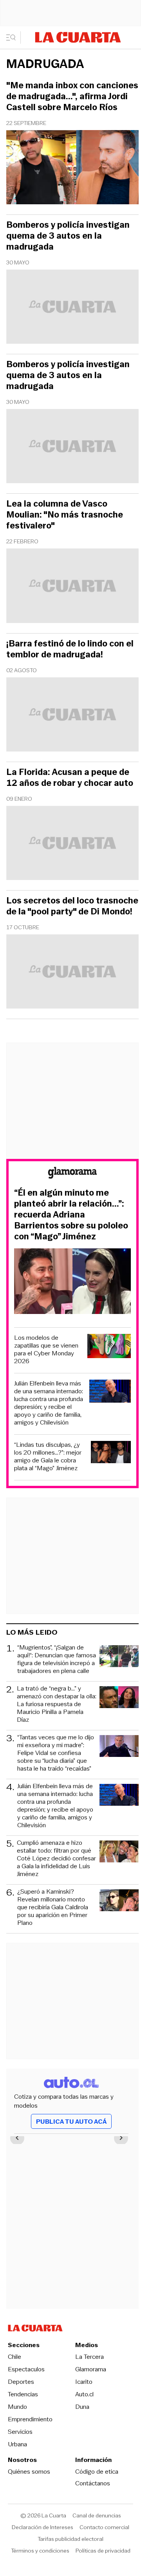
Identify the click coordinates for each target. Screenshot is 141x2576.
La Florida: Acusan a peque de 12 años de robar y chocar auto (70, 778)
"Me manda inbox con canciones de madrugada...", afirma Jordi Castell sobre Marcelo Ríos (72, 96)
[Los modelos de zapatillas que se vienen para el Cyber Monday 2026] (109, 1347)
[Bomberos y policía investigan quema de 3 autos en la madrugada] (72, 308)
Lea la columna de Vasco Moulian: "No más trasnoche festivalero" (65, 515)
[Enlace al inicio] (72, 1174)
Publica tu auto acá (71, 2122)
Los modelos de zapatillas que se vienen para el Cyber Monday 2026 (46, 1350)
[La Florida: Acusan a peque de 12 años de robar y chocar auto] (72, 844)
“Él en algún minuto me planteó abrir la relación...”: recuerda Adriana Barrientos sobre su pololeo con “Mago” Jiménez (71, 1215)
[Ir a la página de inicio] (78, 37)
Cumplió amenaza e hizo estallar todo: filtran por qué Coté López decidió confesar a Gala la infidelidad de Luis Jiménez (56, 1858)
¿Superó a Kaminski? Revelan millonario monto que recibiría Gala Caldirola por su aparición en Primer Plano (53, 1907)
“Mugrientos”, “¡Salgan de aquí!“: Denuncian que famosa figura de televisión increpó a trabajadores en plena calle (57, 1659)
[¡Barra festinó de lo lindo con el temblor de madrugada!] (72, 716)
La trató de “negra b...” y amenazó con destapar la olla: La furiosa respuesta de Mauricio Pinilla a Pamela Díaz (57, 1704)
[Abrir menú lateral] (14, 37)
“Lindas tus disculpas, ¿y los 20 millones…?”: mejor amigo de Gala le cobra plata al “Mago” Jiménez (48, 1457)
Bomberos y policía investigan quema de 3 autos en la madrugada (68, 236)
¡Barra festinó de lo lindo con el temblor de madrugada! (70, 649)
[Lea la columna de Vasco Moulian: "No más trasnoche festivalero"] (72, 587)
